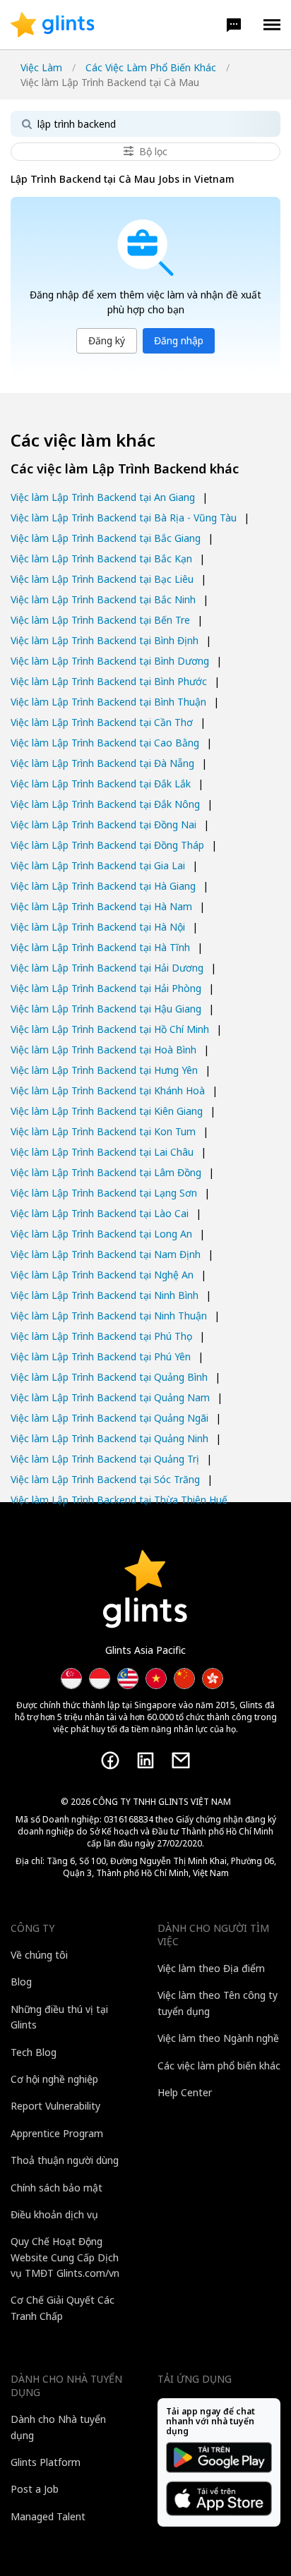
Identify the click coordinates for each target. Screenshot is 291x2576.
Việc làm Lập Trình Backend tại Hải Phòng (106, 988)
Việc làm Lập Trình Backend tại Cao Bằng (105, 743)
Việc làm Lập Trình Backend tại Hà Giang (103, 886)
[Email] (181, 1760)
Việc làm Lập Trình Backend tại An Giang (103, 497)
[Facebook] (110, 1760)
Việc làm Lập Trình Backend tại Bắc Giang (106, 538)
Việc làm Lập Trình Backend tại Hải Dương (107, 968)
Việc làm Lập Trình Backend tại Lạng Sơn (104, 1193)
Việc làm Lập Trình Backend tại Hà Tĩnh (100, 947)
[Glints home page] (53, 25)
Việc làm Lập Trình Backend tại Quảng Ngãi (109, 1418)
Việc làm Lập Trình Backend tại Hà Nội (98, 927)
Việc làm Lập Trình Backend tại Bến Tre (100, 620)
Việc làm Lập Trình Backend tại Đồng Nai (103, 824)
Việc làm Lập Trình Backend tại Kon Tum (103, 1131)
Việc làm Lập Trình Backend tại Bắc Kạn (101, 558)
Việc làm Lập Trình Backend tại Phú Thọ (101, 1336)
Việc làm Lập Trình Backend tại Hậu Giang (106, 1009)
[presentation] (53, 25)
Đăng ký (107, 340)
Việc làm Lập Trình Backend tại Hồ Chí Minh (110, 1029)
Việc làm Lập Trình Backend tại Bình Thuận (108, 702)
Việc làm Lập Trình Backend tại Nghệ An (102, 1275)
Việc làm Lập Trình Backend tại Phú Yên (101, 1356)
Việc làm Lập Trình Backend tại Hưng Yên (104, 1070)
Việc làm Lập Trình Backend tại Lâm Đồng (106, 1172)
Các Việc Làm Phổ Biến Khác (151, 67)
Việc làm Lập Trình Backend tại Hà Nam (101, 906)
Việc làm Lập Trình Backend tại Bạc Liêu (102, 579)
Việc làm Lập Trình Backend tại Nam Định (106, 1254)
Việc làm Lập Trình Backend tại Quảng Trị (105, 1459)
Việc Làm (41, 67)
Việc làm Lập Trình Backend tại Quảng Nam (110, 1397)
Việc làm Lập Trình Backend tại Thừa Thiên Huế (119, 1500)
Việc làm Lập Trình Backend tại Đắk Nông (105, 804)
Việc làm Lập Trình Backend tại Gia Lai (98, 865)
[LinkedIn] (145, 1760)
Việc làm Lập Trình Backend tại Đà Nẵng (102, 763)
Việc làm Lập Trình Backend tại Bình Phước (109, 681)
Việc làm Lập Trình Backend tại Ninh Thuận (109, 1316)
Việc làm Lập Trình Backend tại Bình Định (105, 640)
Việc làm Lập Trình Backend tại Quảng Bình (109, 1377)
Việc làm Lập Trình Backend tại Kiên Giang (107, 1111)
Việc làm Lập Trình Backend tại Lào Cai (100, 1213)
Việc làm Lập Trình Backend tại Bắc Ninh (103, 599)
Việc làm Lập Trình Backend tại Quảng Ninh (109, 1438)
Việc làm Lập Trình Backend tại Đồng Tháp (107, 845)
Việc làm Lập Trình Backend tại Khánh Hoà (108, 1090)
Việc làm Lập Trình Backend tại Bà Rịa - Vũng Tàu (124, 518)
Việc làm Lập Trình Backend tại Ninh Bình (105, 1295)
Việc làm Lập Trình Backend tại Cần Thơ (102, 722)
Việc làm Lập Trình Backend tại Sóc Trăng (105, 1479)
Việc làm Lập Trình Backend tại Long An (101, 1234)
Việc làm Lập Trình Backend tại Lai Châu (102, 1152)
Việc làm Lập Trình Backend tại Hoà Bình (103, 1050)
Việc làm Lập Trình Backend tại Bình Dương (110, 661)
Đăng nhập (179, 340)
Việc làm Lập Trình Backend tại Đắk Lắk (101, 784)
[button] (234, 25)
